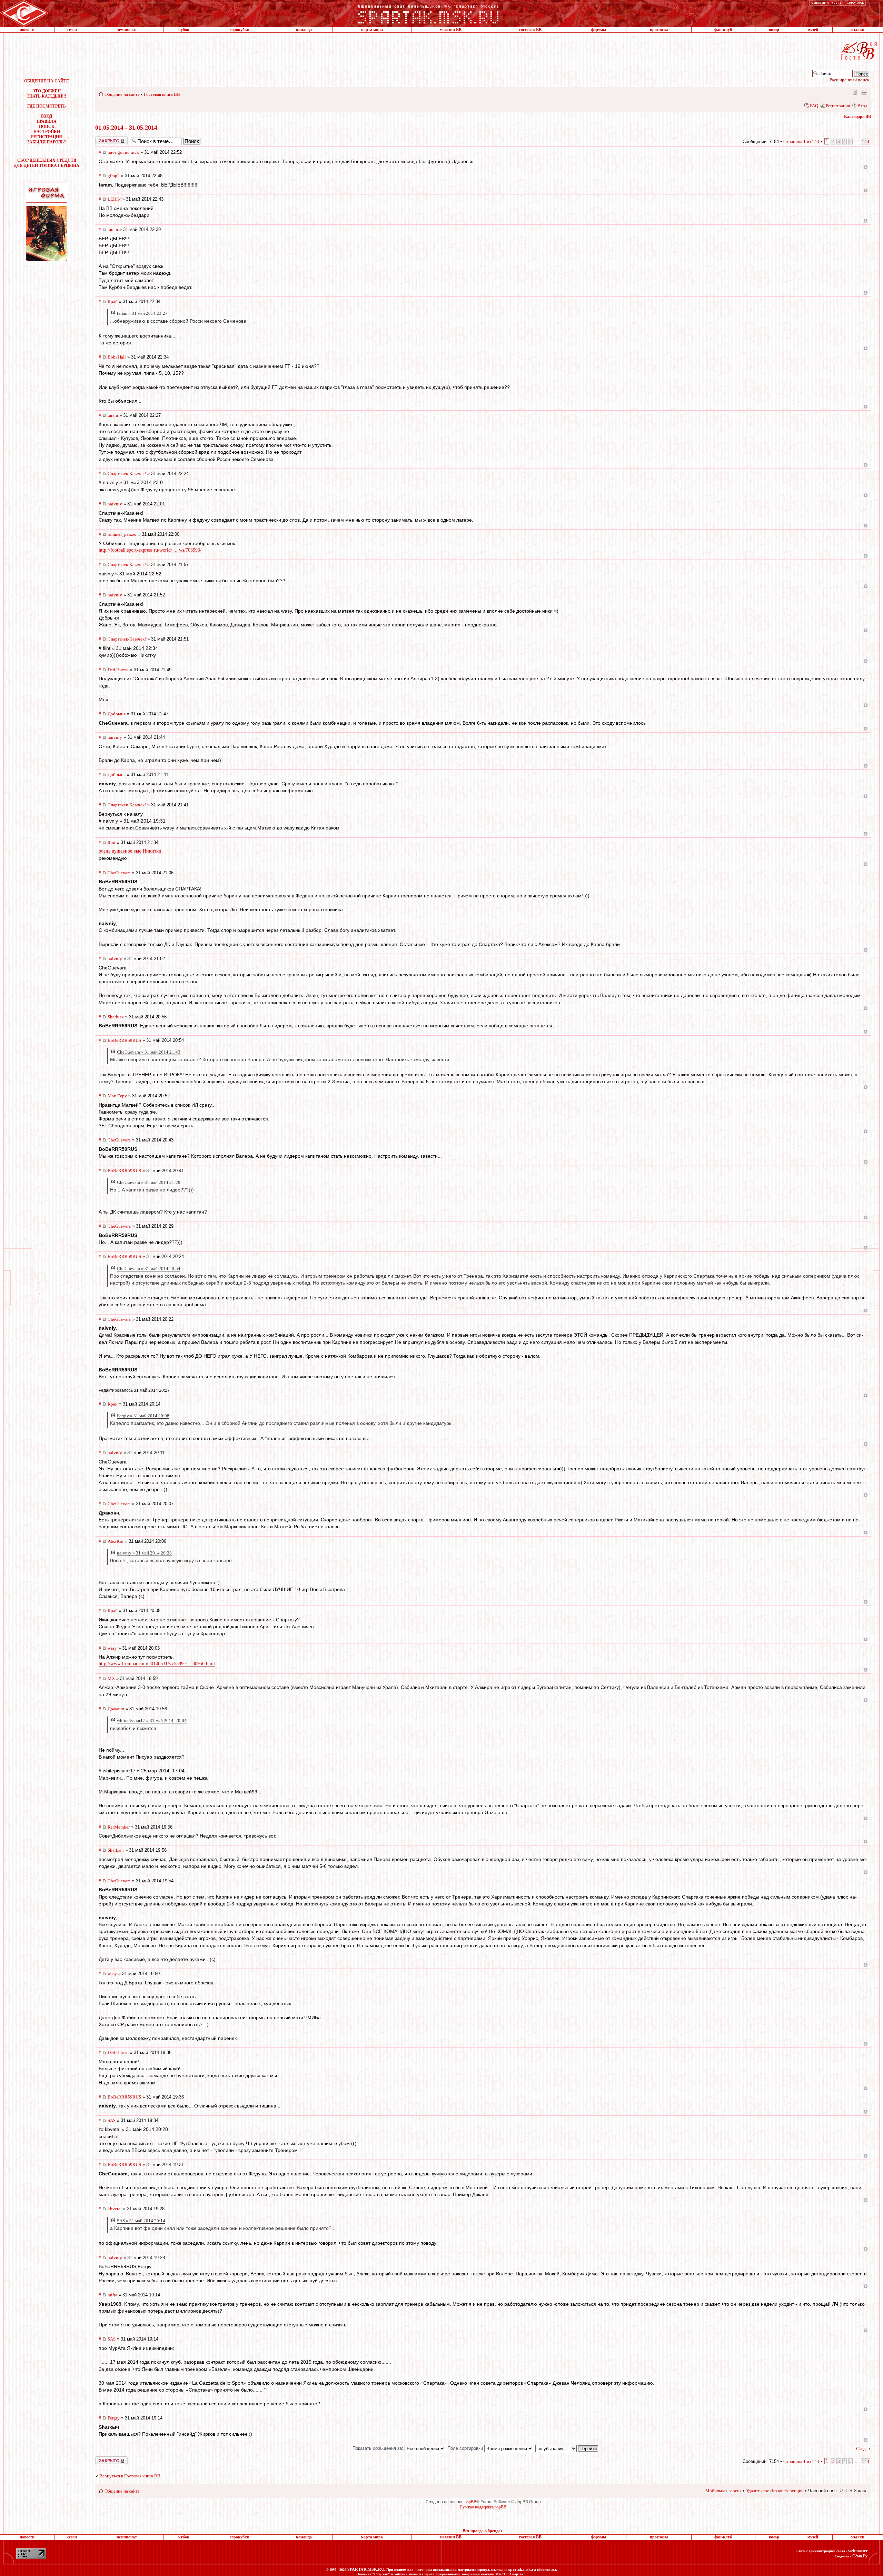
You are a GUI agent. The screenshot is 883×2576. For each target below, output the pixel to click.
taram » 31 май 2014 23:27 (142, 313)
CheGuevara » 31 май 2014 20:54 (149, 1269)
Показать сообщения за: (379, 2448)
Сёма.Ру (860, 2556)
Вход (862, 106)
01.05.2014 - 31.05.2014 (126, 128)
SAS (112, 2120)
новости (27, 30)
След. (861, 2449)
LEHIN (114, 199)
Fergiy (114, 2418)
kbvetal (115, 2209)
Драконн (116, 1709)
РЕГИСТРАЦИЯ (47, 137)
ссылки (857, 30)
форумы (598, 30)
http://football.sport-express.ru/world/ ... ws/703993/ (150, 550)
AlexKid (116, 1541)
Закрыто (102, 139)
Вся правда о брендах (483, 2531)
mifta (112, 2295)
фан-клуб (723, 30)
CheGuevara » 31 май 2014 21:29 (149, 1182)
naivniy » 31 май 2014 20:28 (144, 1553)
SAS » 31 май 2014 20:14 (141, 2221)
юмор (774, 30)
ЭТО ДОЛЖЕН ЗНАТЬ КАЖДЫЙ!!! (47, 94)
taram (113, 229)
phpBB (470, 2502)
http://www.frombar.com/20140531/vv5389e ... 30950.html (157, 1664)
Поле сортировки (466, 2448)
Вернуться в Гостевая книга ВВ (130, 2476)
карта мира (372, 30)
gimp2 (114, 176)
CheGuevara (119, 873)
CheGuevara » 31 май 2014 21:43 (149, 1052)
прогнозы (659, 30)
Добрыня (117, 714)
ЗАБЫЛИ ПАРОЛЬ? (47, 142)
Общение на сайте (122, 94)
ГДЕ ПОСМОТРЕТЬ (47, 106)
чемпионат (127, 30)
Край (113, 301)
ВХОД (47, 116)
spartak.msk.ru (522, 2569)
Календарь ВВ (857, 117)
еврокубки (240, 30)
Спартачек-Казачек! (127, 474)
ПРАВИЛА (47, 121)
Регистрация (838, 106)
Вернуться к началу (866, 167)
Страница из (801, 142)
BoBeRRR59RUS (124, 1040)
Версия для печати (864, 92)
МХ (111, 1678)
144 (866, 142)
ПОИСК (47, 127)
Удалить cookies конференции (775, 2491)
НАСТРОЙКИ (47, 132)
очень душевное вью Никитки (130, 851)
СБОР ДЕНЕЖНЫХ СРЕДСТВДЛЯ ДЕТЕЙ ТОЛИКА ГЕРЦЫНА (47, 163)
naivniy (115, 504)
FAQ (814, 106)
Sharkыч (116, 1017)
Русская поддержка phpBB (483, 2507)
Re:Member (119, 1827)
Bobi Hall (117, 357)
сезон (72, 30)
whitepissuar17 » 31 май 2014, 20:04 (152, 1720)
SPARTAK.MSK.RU (366, 2569)
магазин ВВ (451, 30)
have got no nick (123, 152)
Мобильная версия (854, 92)
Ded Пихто (118, 670)
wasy (112, 1648)
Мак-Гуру (117, 1096)
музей (813, 30)
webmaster (858, 2551)
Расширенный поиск (849, 80)
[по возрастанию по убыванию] (567, 2448)
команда (304, 30)
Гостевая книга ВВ (162, 94)
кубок (184, 30)
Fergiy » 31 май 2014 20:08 (143, 1416)
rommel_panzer (122, 534)
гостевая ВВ (530, 30)
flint (112, 842)
